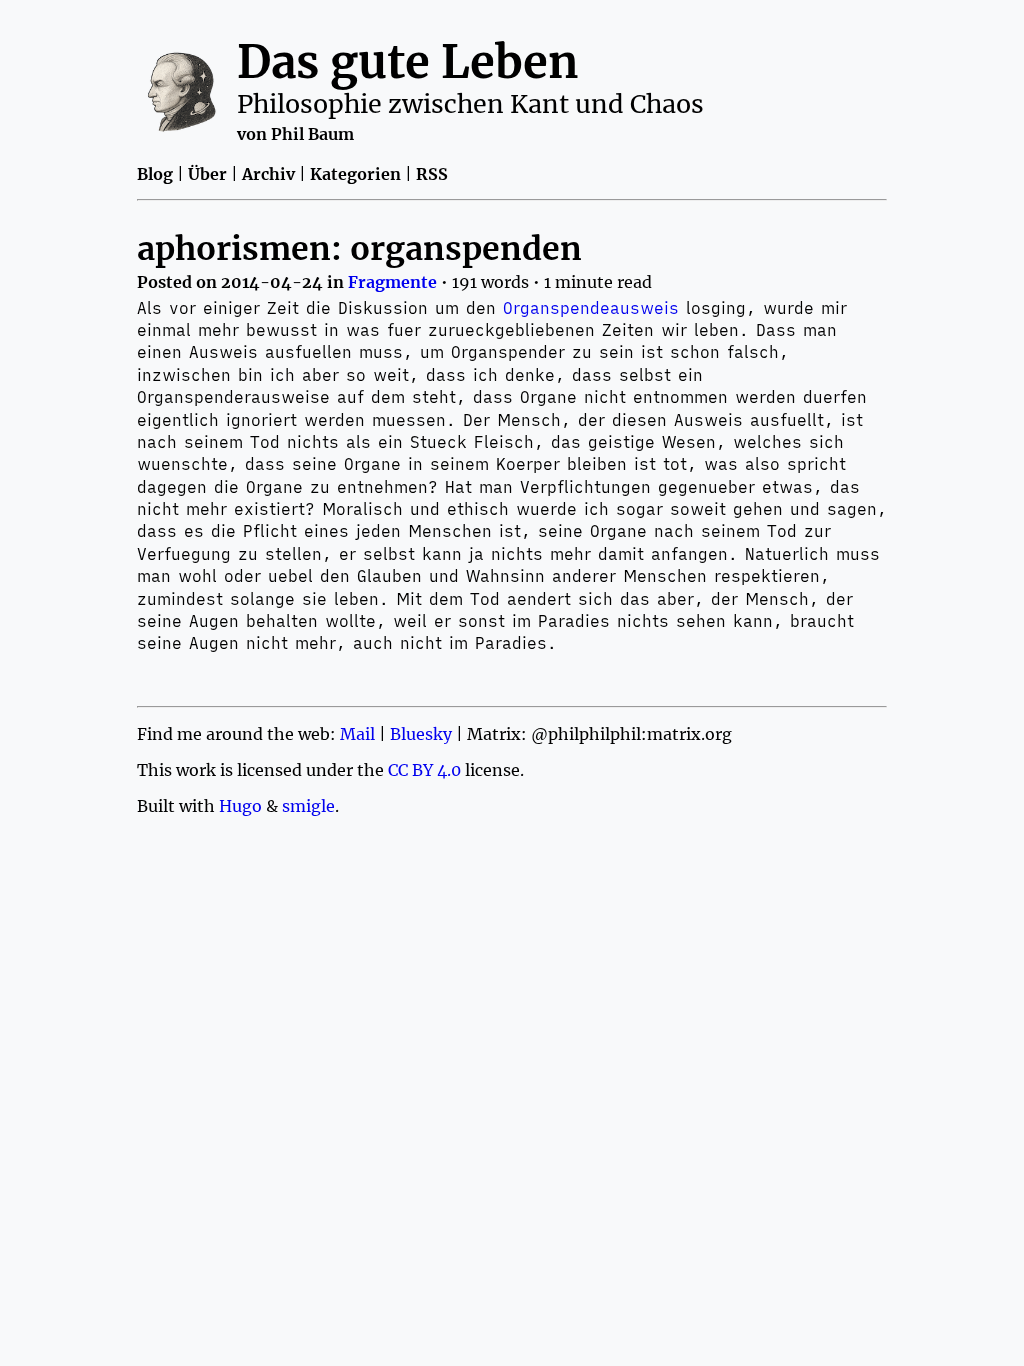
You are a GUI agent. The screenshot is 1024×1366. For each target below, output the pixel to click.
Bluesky (421, 734)
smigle (308, 806)
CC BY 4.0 (424, 770)
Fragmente (392, 282)
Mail (357, 734)
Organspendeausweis (591, 308)
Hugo (240, 806)
